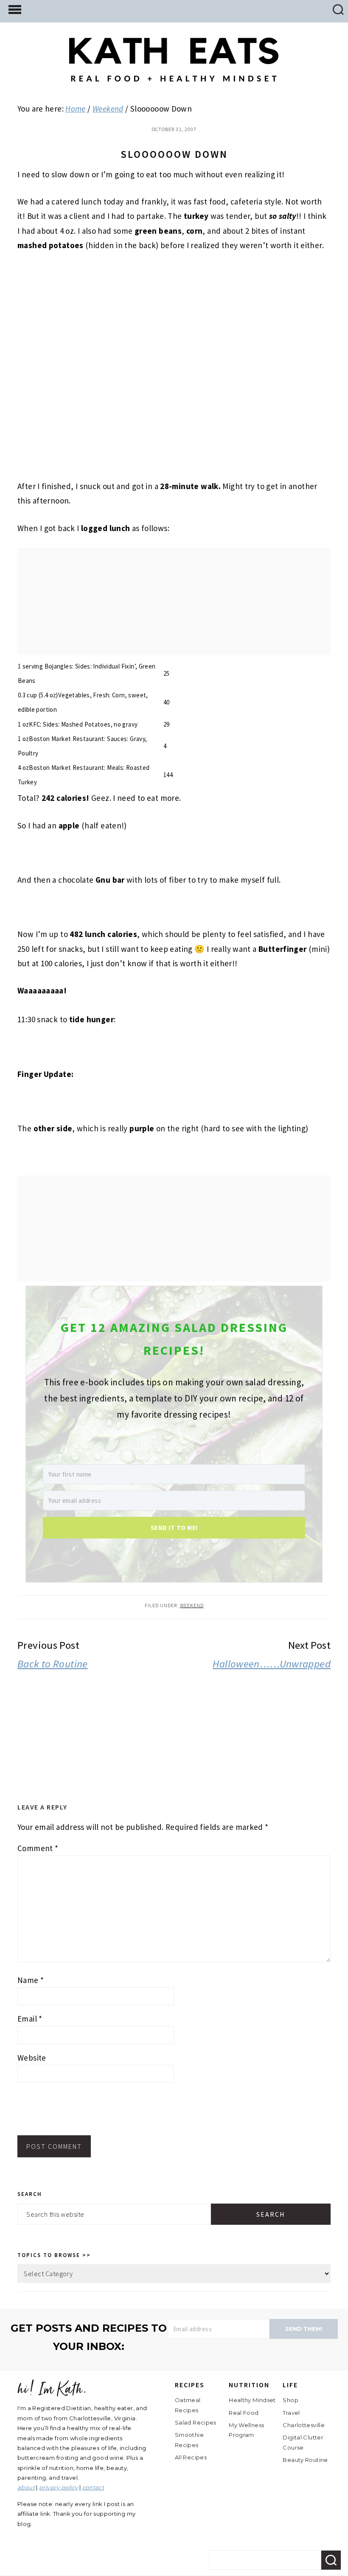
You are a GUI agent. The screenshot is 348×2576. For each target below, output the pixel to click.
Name (31, 1980)
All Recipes (191, 2457)
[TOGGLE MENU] (15, 9)
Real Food (244, 2413)
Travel (291, 2413)
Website (32, 2058)
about (26, 2487)
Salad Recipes (196, 2422)
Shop (290, 2400)
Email (30, 2019)
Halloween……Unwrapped (272, 1664)
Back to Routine (53, 1664)
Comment (38, 1848)
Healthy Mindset (252, 2400)
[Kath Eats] (174, 75)
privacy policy (58, 2487)
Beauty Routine (305, 2460)
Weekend (192, 1605)
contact (93, 2487)
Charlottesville (304, 2425)
